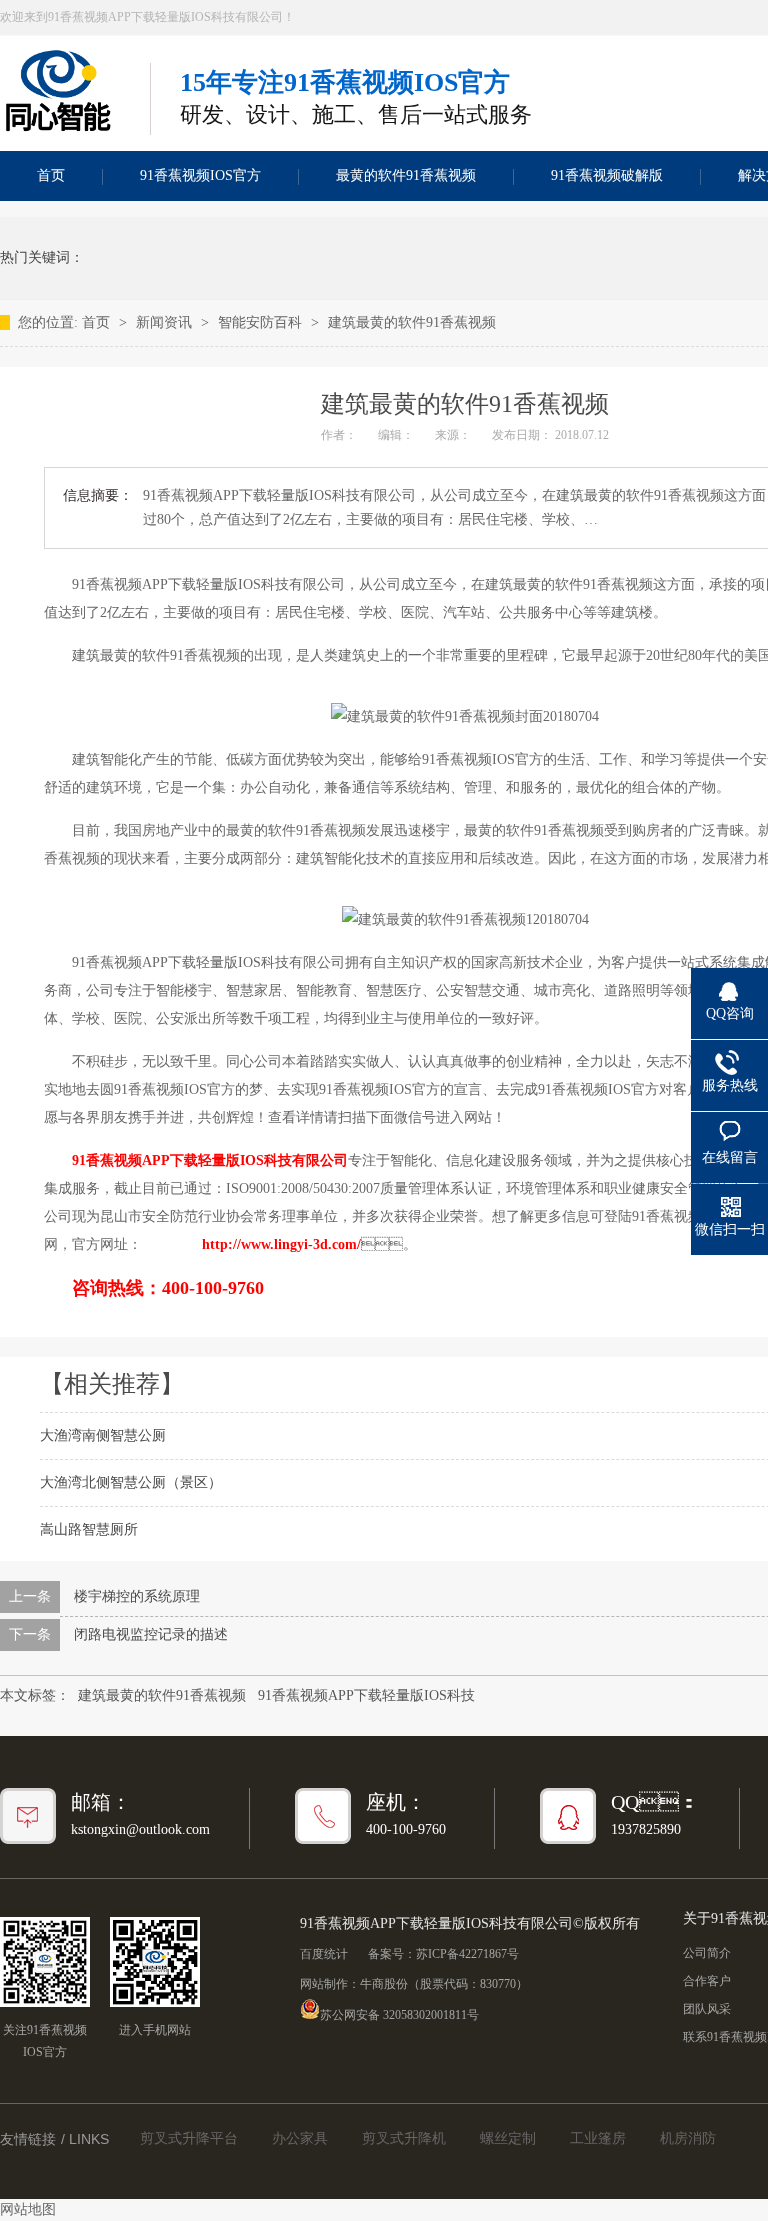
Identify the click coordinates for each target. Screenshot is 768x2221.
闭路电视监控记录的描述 (151, 1634)
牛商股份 (384, 1984)
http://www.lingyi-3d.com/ (281, 1244)
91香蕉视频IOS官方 (200, 175)
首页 (98, 322)
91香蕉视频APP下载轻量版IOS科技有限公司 (210, 1160)
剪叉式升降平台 (189, 2138)
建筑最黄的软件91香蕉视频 (412, 322)
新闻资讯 (166, 322)
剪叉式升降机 (404, 2138)
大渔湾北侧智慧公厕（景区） (131, 1482)
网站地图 (28, 2209)
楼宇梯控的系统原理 (137, 1596)
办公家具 (300, 2138)
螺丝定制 (508, 2138)
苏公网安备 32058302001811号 (399, 2013)
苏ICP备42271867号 (467, 1954)
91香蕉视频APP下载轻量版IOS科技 (366, 1695)
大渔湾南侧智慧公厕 (103, 1435)
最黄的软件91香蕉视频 (406, 175)
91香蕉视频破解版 (607, 175)
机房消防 (688, 2138)
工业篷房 (598, 2138)
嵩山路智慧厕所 (89, 1529)
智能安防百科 (262, 322)
